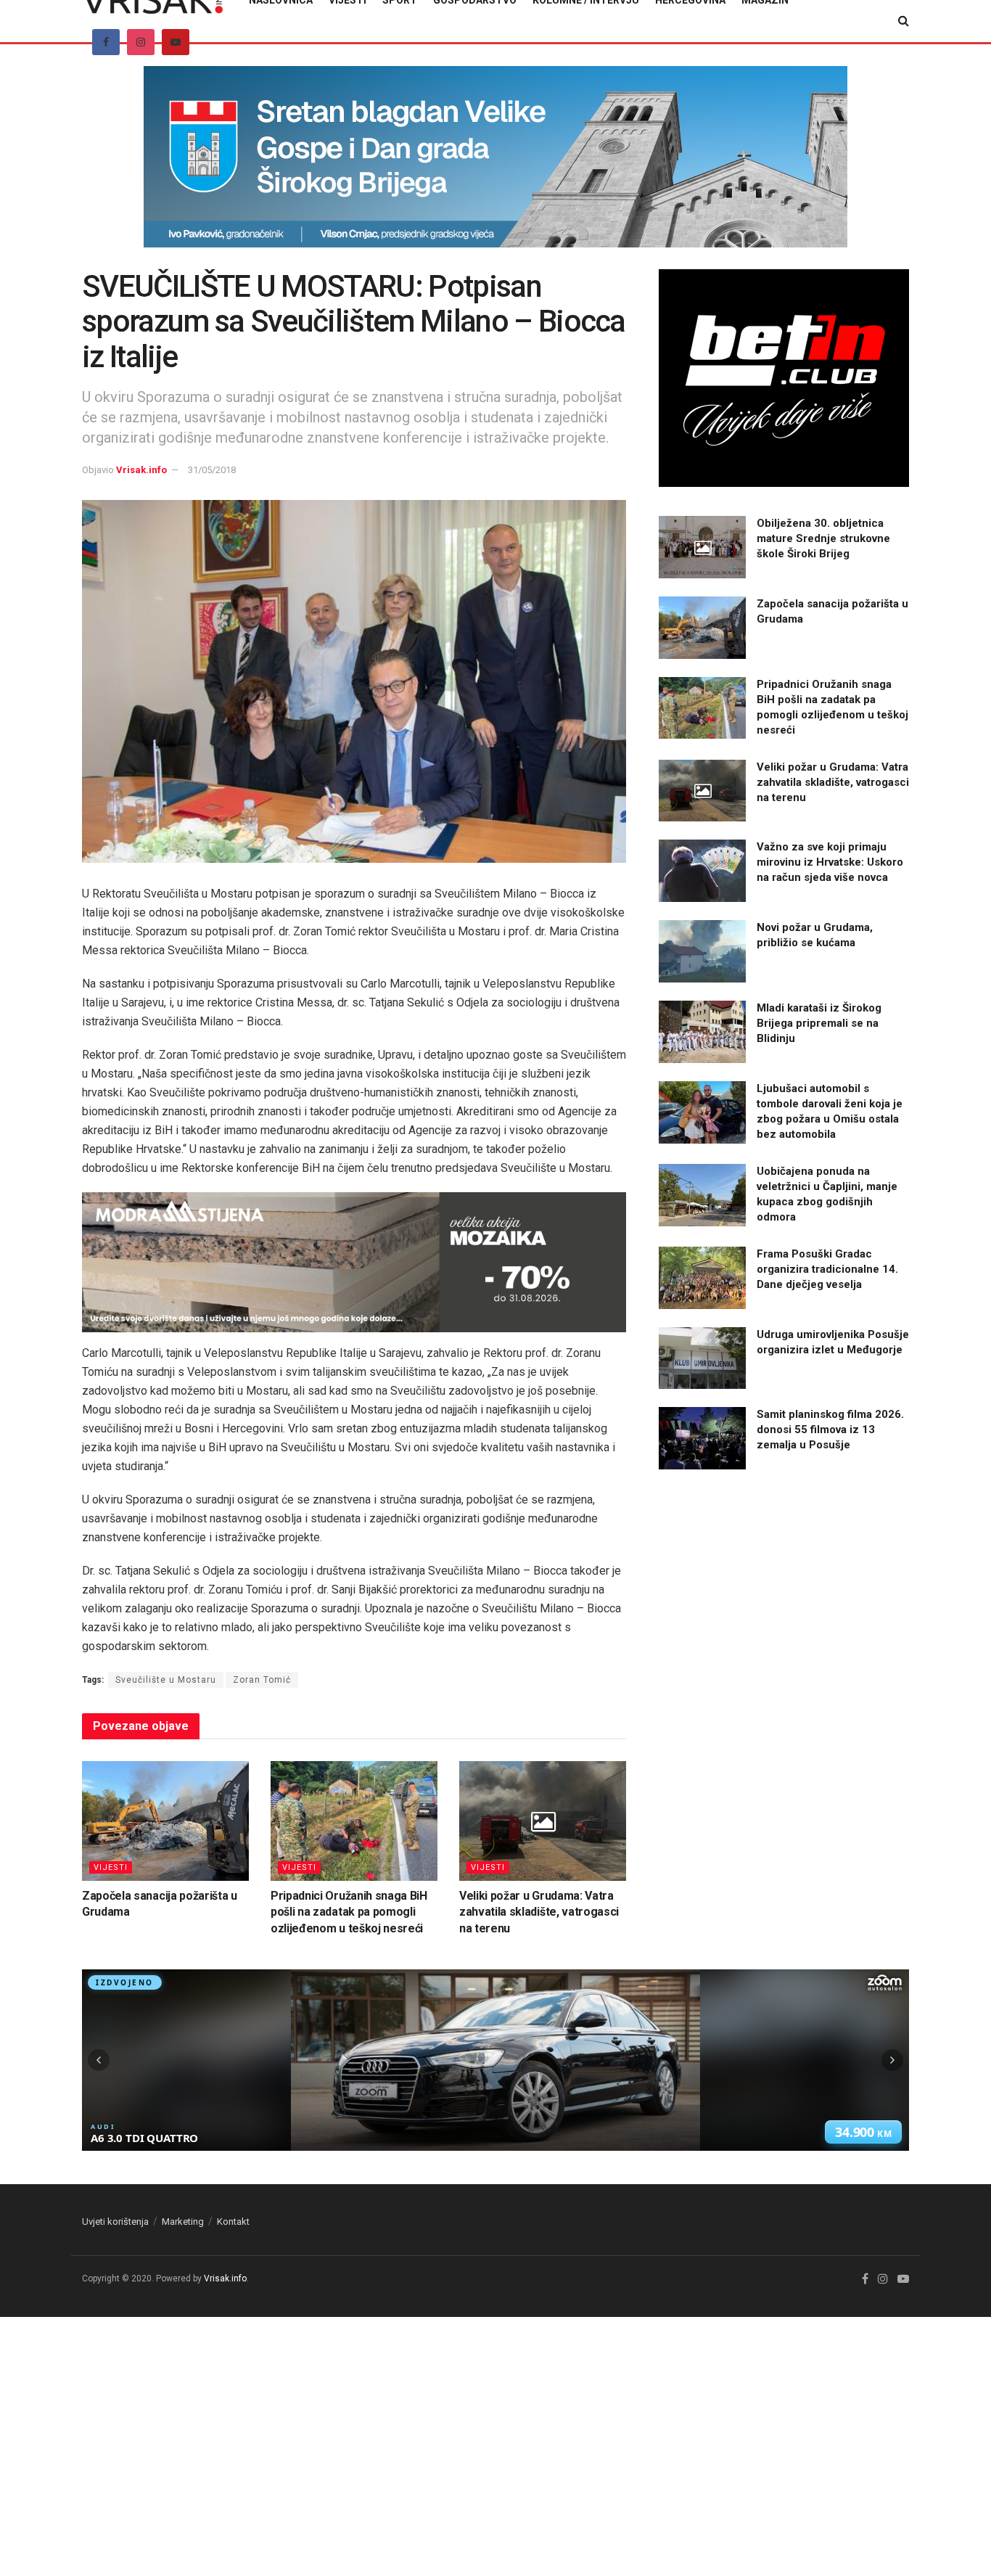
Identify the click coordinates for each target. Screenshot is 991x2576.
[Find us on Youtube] (176, 42)
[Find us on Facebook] (106, 42)
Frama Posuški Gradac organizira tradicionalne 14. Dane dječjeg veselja (827, 1269)
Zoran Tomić (262, 1680)
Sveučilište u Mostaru (166, 1680)
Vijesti (111, 1867)
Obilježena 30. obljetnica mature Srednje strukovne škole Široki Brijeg (823, 538)
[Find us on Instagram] (141, 42)
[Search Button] (904, 21)
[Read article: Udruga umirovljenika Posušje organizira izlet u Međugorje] (702, 1358)
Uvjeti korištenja (115, 2222)
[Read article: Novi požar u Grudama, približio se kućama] (702, 951)
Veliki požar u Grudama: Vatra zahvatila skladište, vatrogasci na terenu (539, 1912)
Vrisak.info (141, 470)
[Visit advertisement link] (495, 168)
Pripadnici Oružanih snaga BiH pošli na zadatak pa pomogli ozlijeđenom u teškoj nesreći (349, 1912)
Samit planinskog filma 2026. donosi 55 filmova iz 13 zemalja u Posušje (830, 1429)
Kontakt (233, 2222)
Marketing (183, 2222)
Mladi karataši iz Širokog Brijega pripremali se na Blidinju (819, 1023)
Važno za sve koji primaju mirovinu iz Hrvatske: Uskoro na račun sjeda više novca (830, 862)
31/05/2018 (212, 470)
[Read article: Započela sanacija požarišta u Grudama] (165, 1821)
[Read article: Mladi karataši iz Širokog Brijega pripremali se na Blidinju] (702, 1032)
